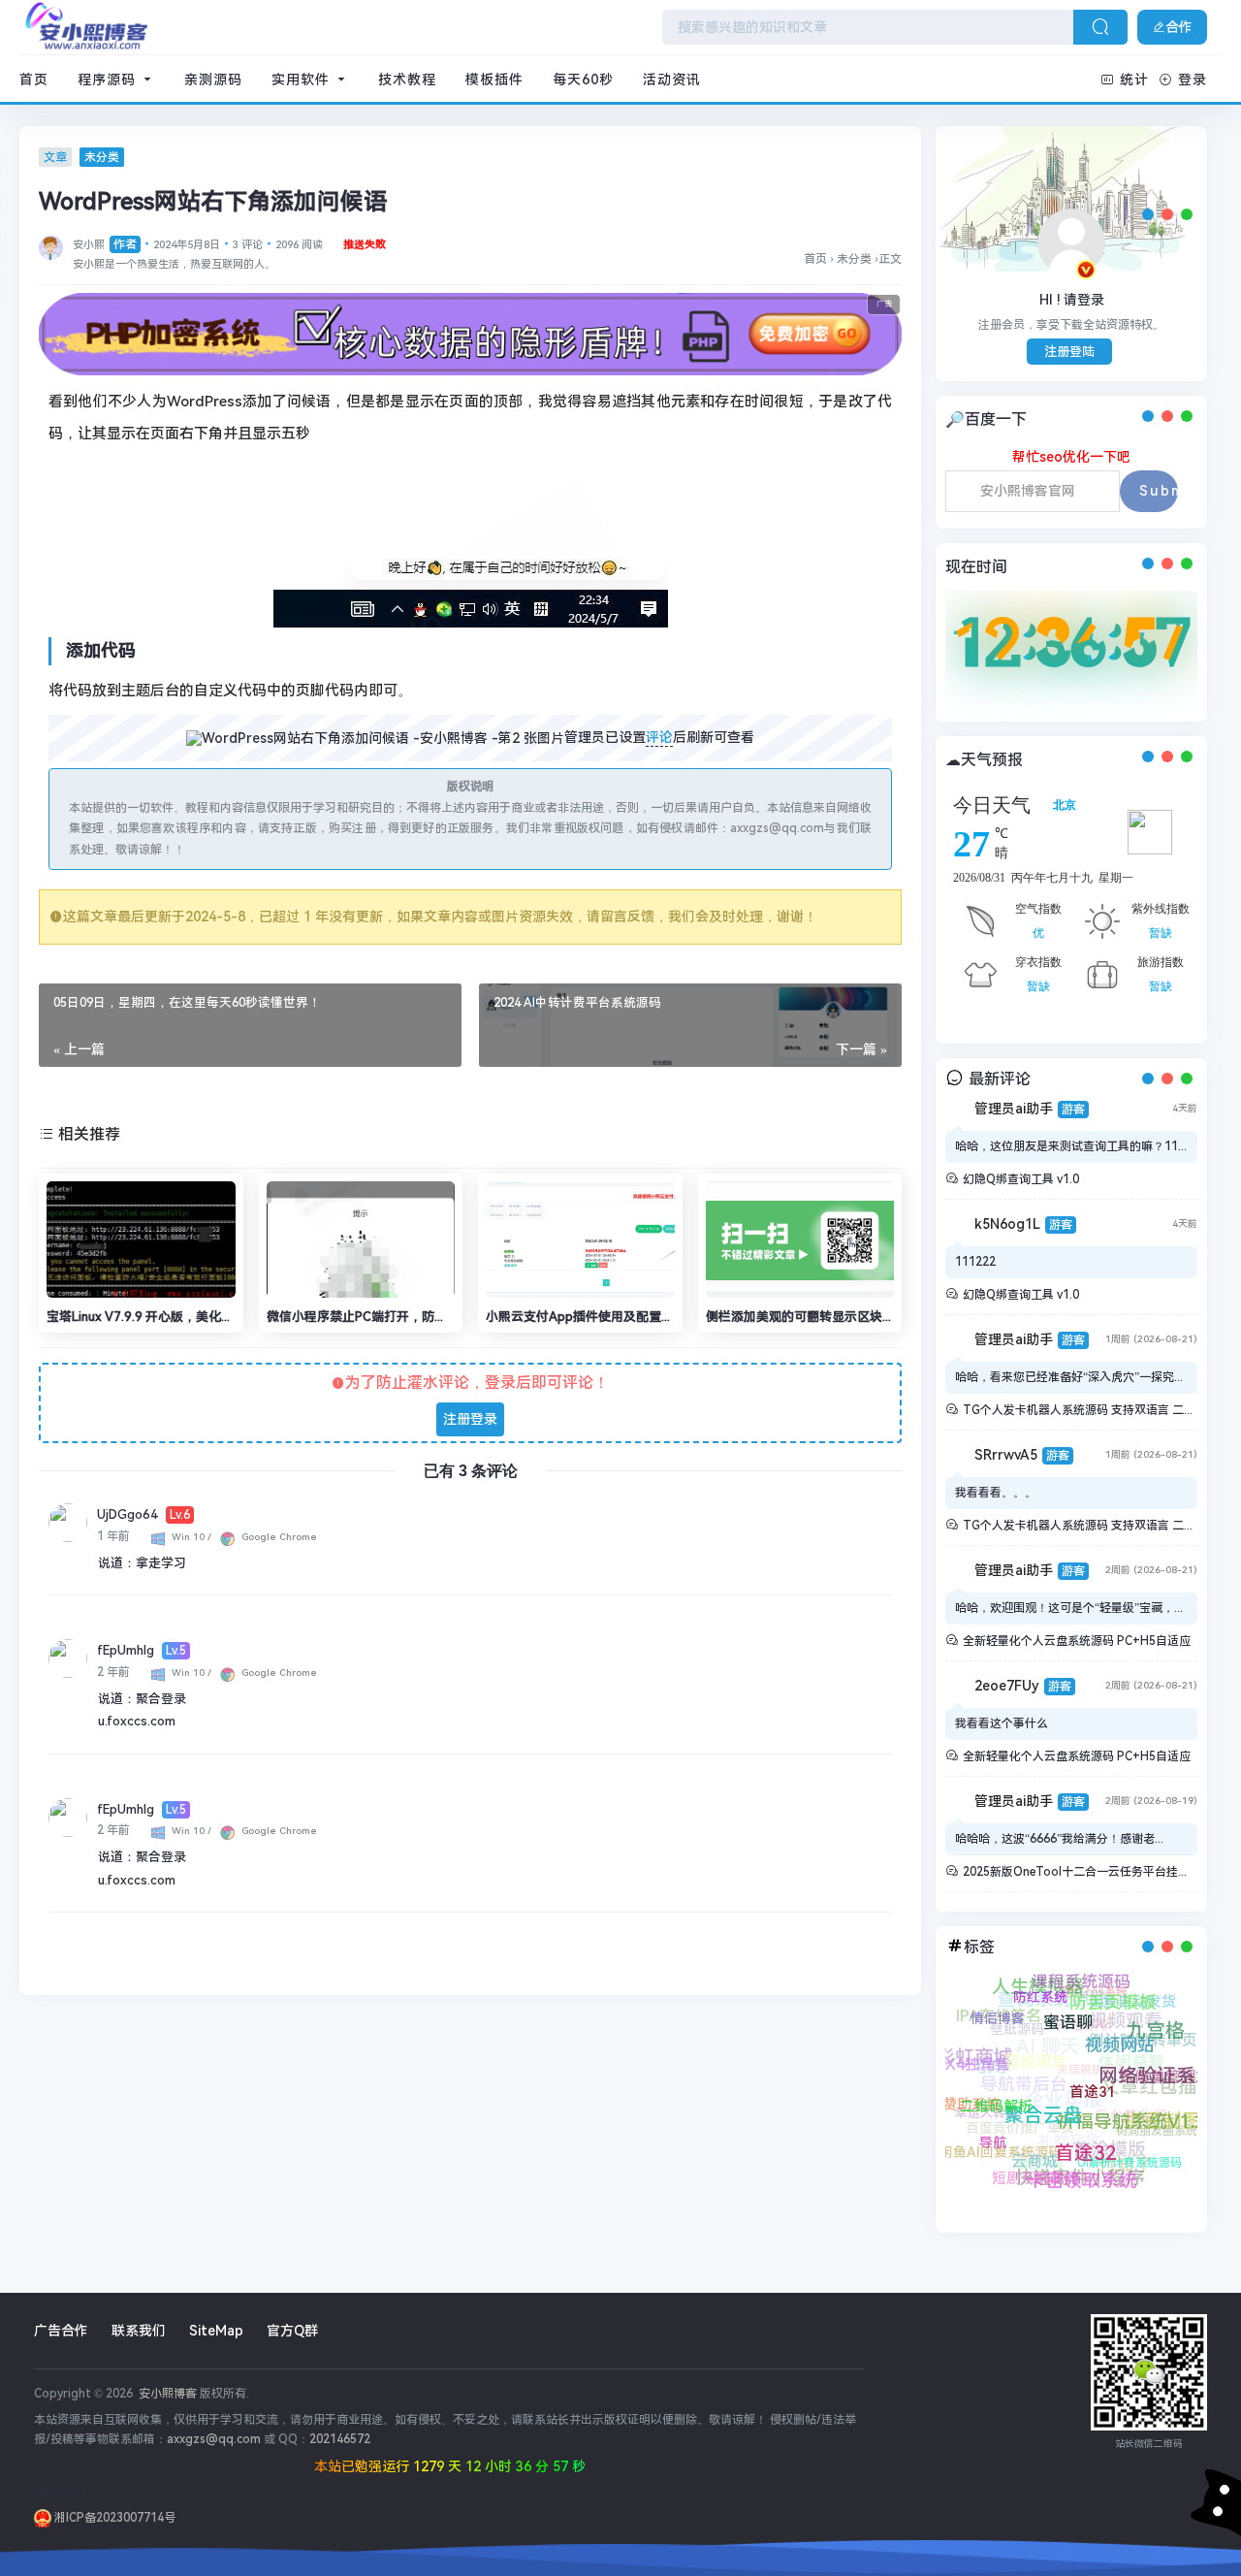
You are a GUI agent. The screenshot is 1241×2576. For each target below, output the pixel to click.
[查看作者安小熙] (51, 246)
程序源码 (109, 80)
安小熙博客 (166, 2394)
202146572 (340, 2439)
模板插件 (494, 80)
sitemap (60, 2493)
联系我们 (139, 2331)
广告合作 (61, 2331)
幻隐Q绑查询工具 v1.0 (1021, 1179)
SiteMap (216, 2331)
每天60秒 (583, 80)
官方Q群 (292, 2331)
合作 (1179, 27)
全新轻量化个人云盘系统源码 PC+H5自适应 (1077, 1641)
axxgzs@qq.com (214, 2439)
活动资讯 (672, 80)
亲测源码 (213, 80)
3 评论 (248, 245)
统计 (1134, 80)
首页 (34, 80)
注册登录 (470, 1419)
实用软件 (303, 80)
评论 (659, 737)
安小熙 (105, 245)
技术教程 (407, 80)
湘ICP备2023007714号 (113, 2518)
